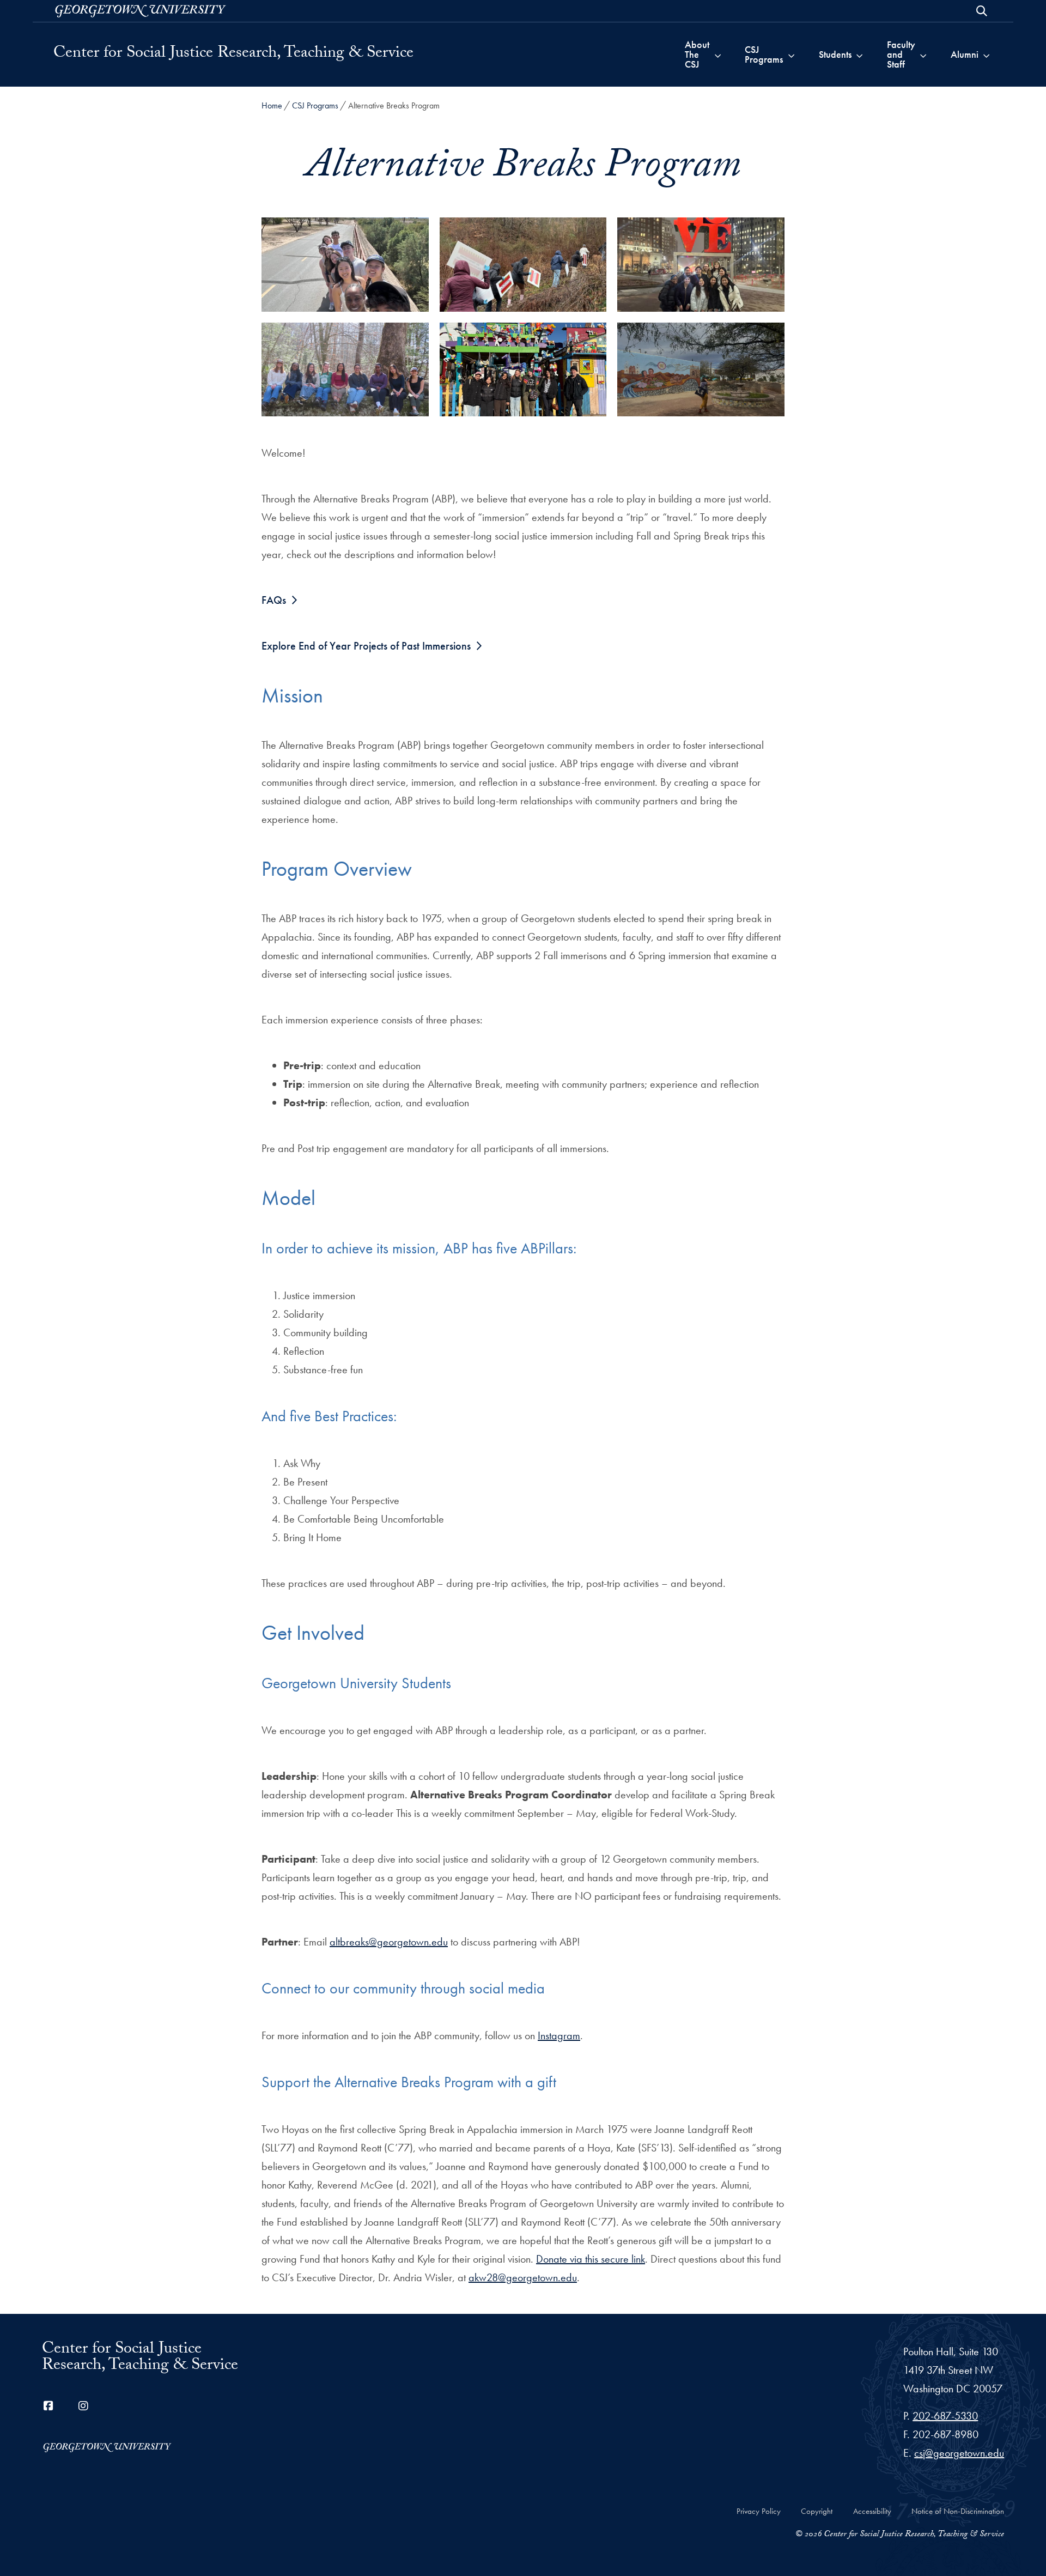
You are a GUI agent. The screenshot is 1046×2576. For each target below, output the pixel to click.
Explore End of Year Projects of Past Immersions (366, 646)
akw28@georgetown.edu (523, 2277)
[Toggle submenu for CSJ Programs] (791, 54)
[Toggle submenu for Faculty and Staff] (923, 54)
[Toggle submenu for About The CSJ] (718, 54)
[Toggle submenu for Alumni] (986, 54)
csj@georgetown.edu (959, 2453)
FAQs (274, 600)
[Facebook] (48, 2406)
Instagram (559, 2035)
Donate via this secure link (591, 2259)
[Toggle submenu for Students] (859, 54)
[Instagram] (83, 2406)
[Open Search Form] (982, 11)
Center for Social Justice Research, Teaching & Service (233, 54)
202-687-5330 (945, 2416)
